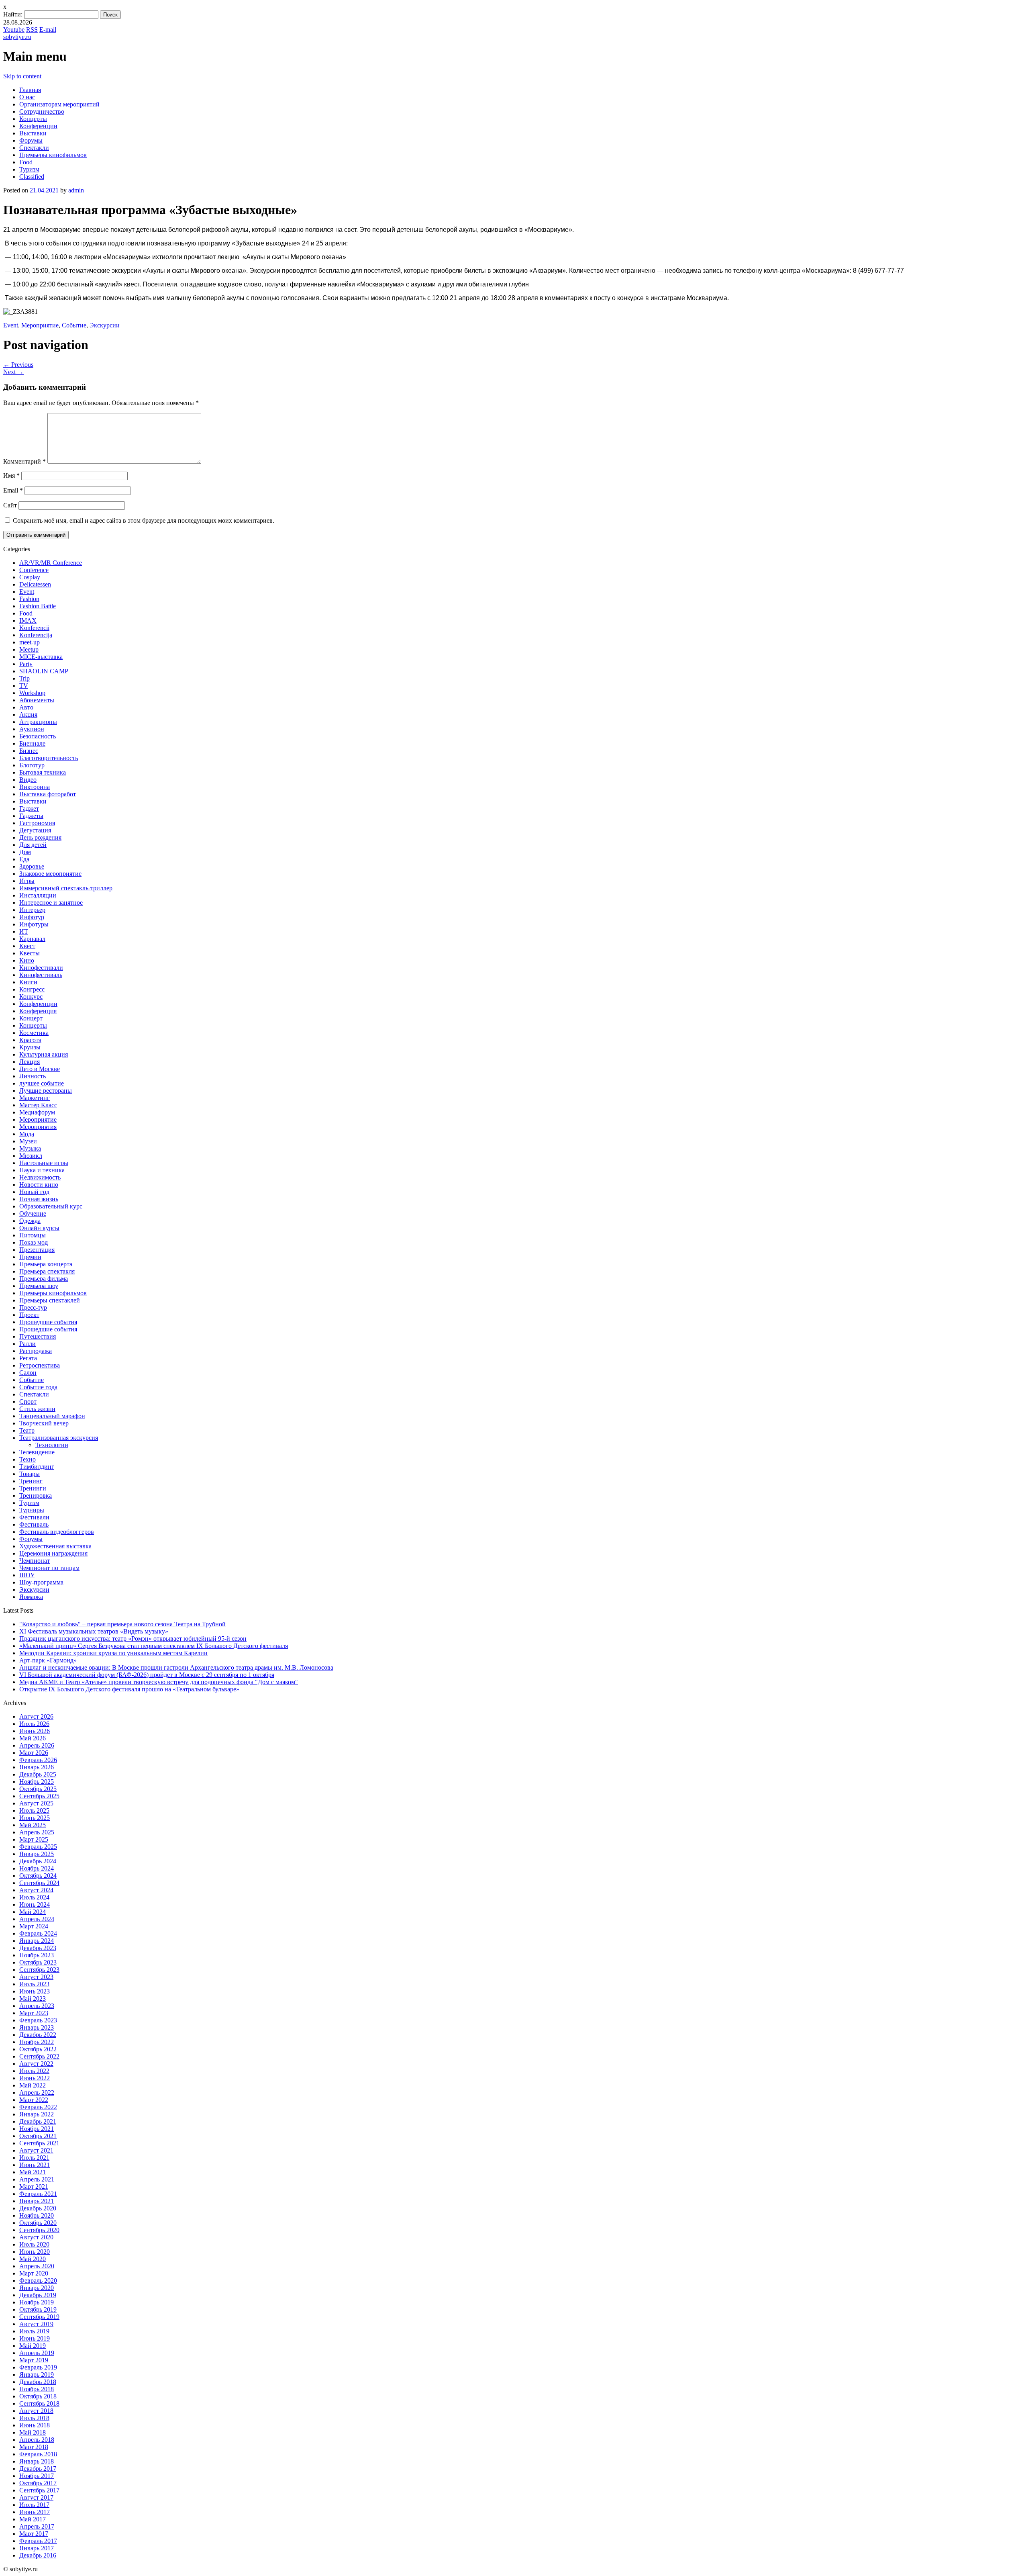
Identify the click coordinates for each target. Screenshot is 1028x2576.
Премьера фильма (44, 1279)
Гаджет (29, 809)
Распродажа (36, 1351)
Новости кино (39, 1185)
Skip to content (22, 76)
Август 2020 (36, 2237)
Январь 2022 (37, 2114)
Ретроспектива (40, 1365)
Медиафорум (37, 1112)
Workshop (32, 693)
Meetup (29, 649)
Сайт (10, 505)
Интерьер (32, 910)
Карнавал (32, 939)
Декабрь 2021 (38, 2121)
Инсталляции (38, 895)
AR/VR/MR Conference (51, 563)
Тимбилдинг (37, 1467)
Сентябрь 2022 (39, 2056)
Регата (28, 1358)
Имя (11, 475)
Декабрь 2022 (38, 2035)
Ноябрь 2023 (37, 1955)
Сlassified (32, 177)
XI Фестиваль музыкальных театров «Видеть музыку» (94, 1631)
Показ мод (34, 1242)
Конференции (38, 126)
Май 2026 (33, 1738)
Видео (28, 780)
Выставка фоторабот (48, 794)
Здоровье (32, 866)
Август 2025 (36, 1803)
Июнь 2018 (35, 2425)
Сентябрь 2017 (39, 2490)
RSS (32, 30)
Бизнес (29, 751)
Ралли (28, 1344)
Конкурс (31, 997)
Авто (26, 707)
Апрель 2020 (37, 2266)
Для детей (33, 845)
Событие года (38, 1387)
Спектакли (34, 148)
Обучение (33, 1213)
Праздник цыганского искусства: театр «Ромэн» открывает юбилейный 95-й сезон (133, 1639)
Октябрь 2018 (38, 2396)
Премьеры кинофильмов (53, 155)
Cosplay (30, 577)
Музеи (28, 1141)
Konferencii (34, 628)
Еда (24, 859)
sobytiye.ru (17, 37)
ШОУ (27, 1575)
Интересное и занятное (51, 903)
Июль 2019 (34, 2331)
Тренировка (36, 1496)
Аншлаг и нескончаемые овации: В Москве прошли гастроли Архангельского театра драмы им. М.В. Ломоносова (176, 1667)
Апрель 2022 (37, 2092)
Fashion (29, 599)
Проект (29, 1315)
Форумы (31, 140)
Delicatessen (35, 584)
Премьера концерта (46, 1264)
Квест (27, 946)
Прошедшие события (48, 1322)
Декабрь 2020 (38, 2208)
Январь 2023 (37, 2027)
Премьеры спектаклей (50, 1300)
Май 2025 (33, 1825)
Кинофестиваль (41, 975)
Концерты (33, 119)
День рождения (40, 837)
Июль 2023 (34, 1984)
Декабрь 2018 (38, 2382)
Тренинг (31, 1481)
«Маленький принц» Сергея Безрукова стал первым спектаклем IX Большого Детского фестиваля (154, 1646)
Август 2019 (36, 2324)
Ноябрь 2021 (37, 2129)
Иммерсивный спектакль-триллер (66, 888)
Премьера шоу (39, 1286)
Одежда (30, 1221)
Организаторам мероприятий (59, 104)
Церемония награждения (53, 1553)
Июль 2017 (34, 2505)
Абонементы (37, 700)
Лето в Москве (40, 1069)
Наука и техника (42, 1170)
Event (11, 325)
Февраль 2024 (38, 1933)
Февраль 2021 (38, 2194)
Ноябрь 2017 (37, 2476)
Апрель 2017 (37, 2526)
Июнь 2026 (35, 1731)
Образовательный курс (51, 1206)
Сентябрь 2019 (39, 2317)
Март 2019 (34, 2360)
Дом (25, 852)
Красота (30, 1040)
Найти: (13, 14)
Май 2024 (33, 1912)
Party (26, 664)
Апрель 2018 (37, 2440)
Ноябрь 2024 (37, 1868)
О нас (27, 97)
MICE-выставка (41, 657)
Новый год (34, 1192)
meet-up (30, 642)
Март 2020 (34, 2273)
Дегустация (35, 830)
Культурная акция (44, 1054)
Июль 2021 (34, 2158)
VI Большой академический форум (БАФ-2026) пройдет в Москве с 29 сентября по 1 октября (147, 1675)
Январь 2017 (37, 2548)
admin (76, 190)
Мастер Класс (38, 1105)
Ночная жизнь (39, 1199)
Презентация (37, 1250)
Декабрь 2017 (38, 2469)
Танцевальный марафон (52, 1416)
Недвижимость (40, 1177)
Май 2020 (33, 2259)
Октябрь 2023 (38, 1962)
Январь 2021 (37, 2201)
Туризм (29, 169)
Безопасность (38, 736)
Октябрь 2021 (38, 2136)
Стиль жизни (37, 1409)
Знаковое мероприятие (50, 874)
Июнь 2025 (35, 1818)
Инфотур (32, 917)
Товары (30, 1474)
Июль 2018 (34, 2418)
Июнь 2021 (35, 2165)
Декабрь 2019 (38, 2295)
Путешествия (38, 1336)
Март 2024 (34, 1926)
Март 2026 (34, 1753)
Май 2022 (33, 2085)
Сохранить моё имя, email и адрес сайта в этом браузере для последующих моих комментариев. (144, 520)
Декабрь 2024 (38, 1861)
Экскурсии (105, 325)
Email (13, 490)
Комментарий (24, 461)
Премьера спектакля (47, 1271)
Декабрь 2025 (38, 1774)
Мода (27, 1134)
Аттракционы (38, 722)
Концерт (31, 1018)
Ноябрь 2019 (37, 2302)
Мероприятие (40, 325)
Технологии (52, 1445)
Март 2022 (34, 2100)
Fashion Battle (38, 606)
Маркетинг (35, 1098)
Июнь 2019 (35, 2338)
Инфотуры (34, 924)
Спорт (28, 1401)
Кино (27, 960)
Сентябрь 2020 (39, 2230)
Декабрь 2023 (38, 1948)
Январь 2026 (37, 1767)
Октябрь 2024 (38, 1876)
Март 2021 (34, 2187)
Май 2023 (33, 1998)
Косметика (34, 1033)
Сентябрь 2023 (39, 1970)
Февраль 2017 (38, 2541)
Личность (33, 1076)
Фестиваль (34, 1524)
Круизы (30, 1047)
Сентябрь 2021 (39, 2143)
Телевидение (37, 1452)
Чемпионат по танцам (49, 1568)
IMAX (28, 620)
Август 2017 (36, 2497)
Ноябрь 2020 (37, 2215)
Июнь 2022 (35, 2078)
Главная (30, 90)
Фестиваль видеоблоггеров (57, 1532)
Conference (34, 570)
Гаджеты (31, 816)
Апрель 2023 (37, 2006)
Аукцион (32, 729)
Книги (28, 982)
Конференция (38, 1011)
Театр (27, 1430)
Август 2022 (36, 2064)
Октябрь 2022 (38, 2049)
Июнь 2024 (35, 1904)
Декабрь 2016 (38, 2555)
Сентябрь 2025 (39, 1796)
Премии (30, 1257)
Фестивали (34, 1517)
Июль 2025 (34, 1810)
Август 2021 (36, 2150)
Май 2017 (33, 2519)
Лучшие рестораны (46, 1091)
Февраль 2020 (38, 2281)
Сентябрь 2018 (39, 2403)
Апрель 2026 (37, 1745)
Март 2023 (34, 2013)
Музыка (30, 1148)
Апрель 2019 (37, 2353)
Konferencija (36, 635)
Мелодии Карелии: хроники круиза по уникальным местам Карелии (113, 1653)
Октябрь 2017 (38, 2483)
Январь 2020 (37, 2288)
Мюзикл (31, 1156)
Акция (28, 715)
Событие (74, 325)
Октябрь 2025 (38, 1789)
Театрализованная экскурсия (59, 1438)
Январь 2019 (37, 2375)
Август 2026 (36, 1716)
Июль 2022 (34, 2071)
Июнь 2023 (35, 1991)
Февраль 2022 (38, 2107)
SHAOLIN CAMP (44, 671)
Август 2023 (36, 1977)
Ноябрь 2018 (37, 2389)
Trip (24, 678)
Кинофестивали (41, 968)
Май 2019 (33, 2346)
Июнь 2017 (35, 2512)
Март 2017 (34, 2534)
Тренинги (33, 1488)
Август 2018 (36, 2411)
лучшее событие (42, 1083)
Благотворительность (49, 758)
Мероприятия (38, 1127)
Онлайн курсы (39, 1228)
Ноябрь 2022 (37, 2042)
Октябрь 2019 (38, 2309)
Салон (28, 1373)
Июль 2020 (34, 2244)
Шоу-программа (41, 1582)
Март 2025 (34, 1839)
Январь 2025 (37, 1854)
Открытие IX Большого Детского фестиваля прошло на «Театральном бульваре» (129, 1689)
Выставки (33, 133)
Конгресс (32, 989)
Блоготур (32, 765)
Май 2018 (33, 2432)
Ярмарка (31, 1597)
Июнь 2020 (35, 2252)
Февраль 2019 (38, 2367)
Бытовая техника (43, 772)
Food (26, 162)
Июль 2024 (34, 1897)
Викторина (35, 787)
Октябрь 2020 (38, 2223)
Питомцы (33, 1235)
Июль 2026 (34, 1724)
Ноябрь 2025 (37, 1782)
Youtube (14, 30)
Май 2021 (33, 2172)
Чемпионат (35, 1561)
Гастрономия (37, 823)
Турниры (32, 1510)
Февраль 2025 (38, 1847)
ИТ (24, 931)
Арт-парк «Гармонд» (48, 1660)
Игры (27, 881)
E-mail (48, 30)
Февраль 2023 (38, 2020)
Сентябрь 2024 (39, 1883)
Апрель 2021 (37, 2179)
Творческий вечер (44, 1423)
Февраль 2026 (38, 1760)
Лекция (30, 1062)
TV (24, 686)
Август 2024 (36, 1890)
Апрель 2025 (37, 1832)
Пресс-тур (33, 1307)
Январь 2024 (37, 1941)
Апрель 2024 (37, 1919)
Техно (28, 1459)
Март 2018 (34, 2447)
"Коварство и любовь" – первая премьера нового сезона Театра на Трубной (122, 1624)
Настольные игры (44, 1163)
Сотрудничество (42, 111)
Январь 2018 (37, 2461)
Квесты (30, 953)
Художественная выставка (55, 1546)
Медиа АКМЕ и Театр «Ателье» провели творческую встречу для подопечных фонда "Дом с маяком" (159, 1682)
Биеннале (32, 743)
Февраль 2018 (38, 2454)
